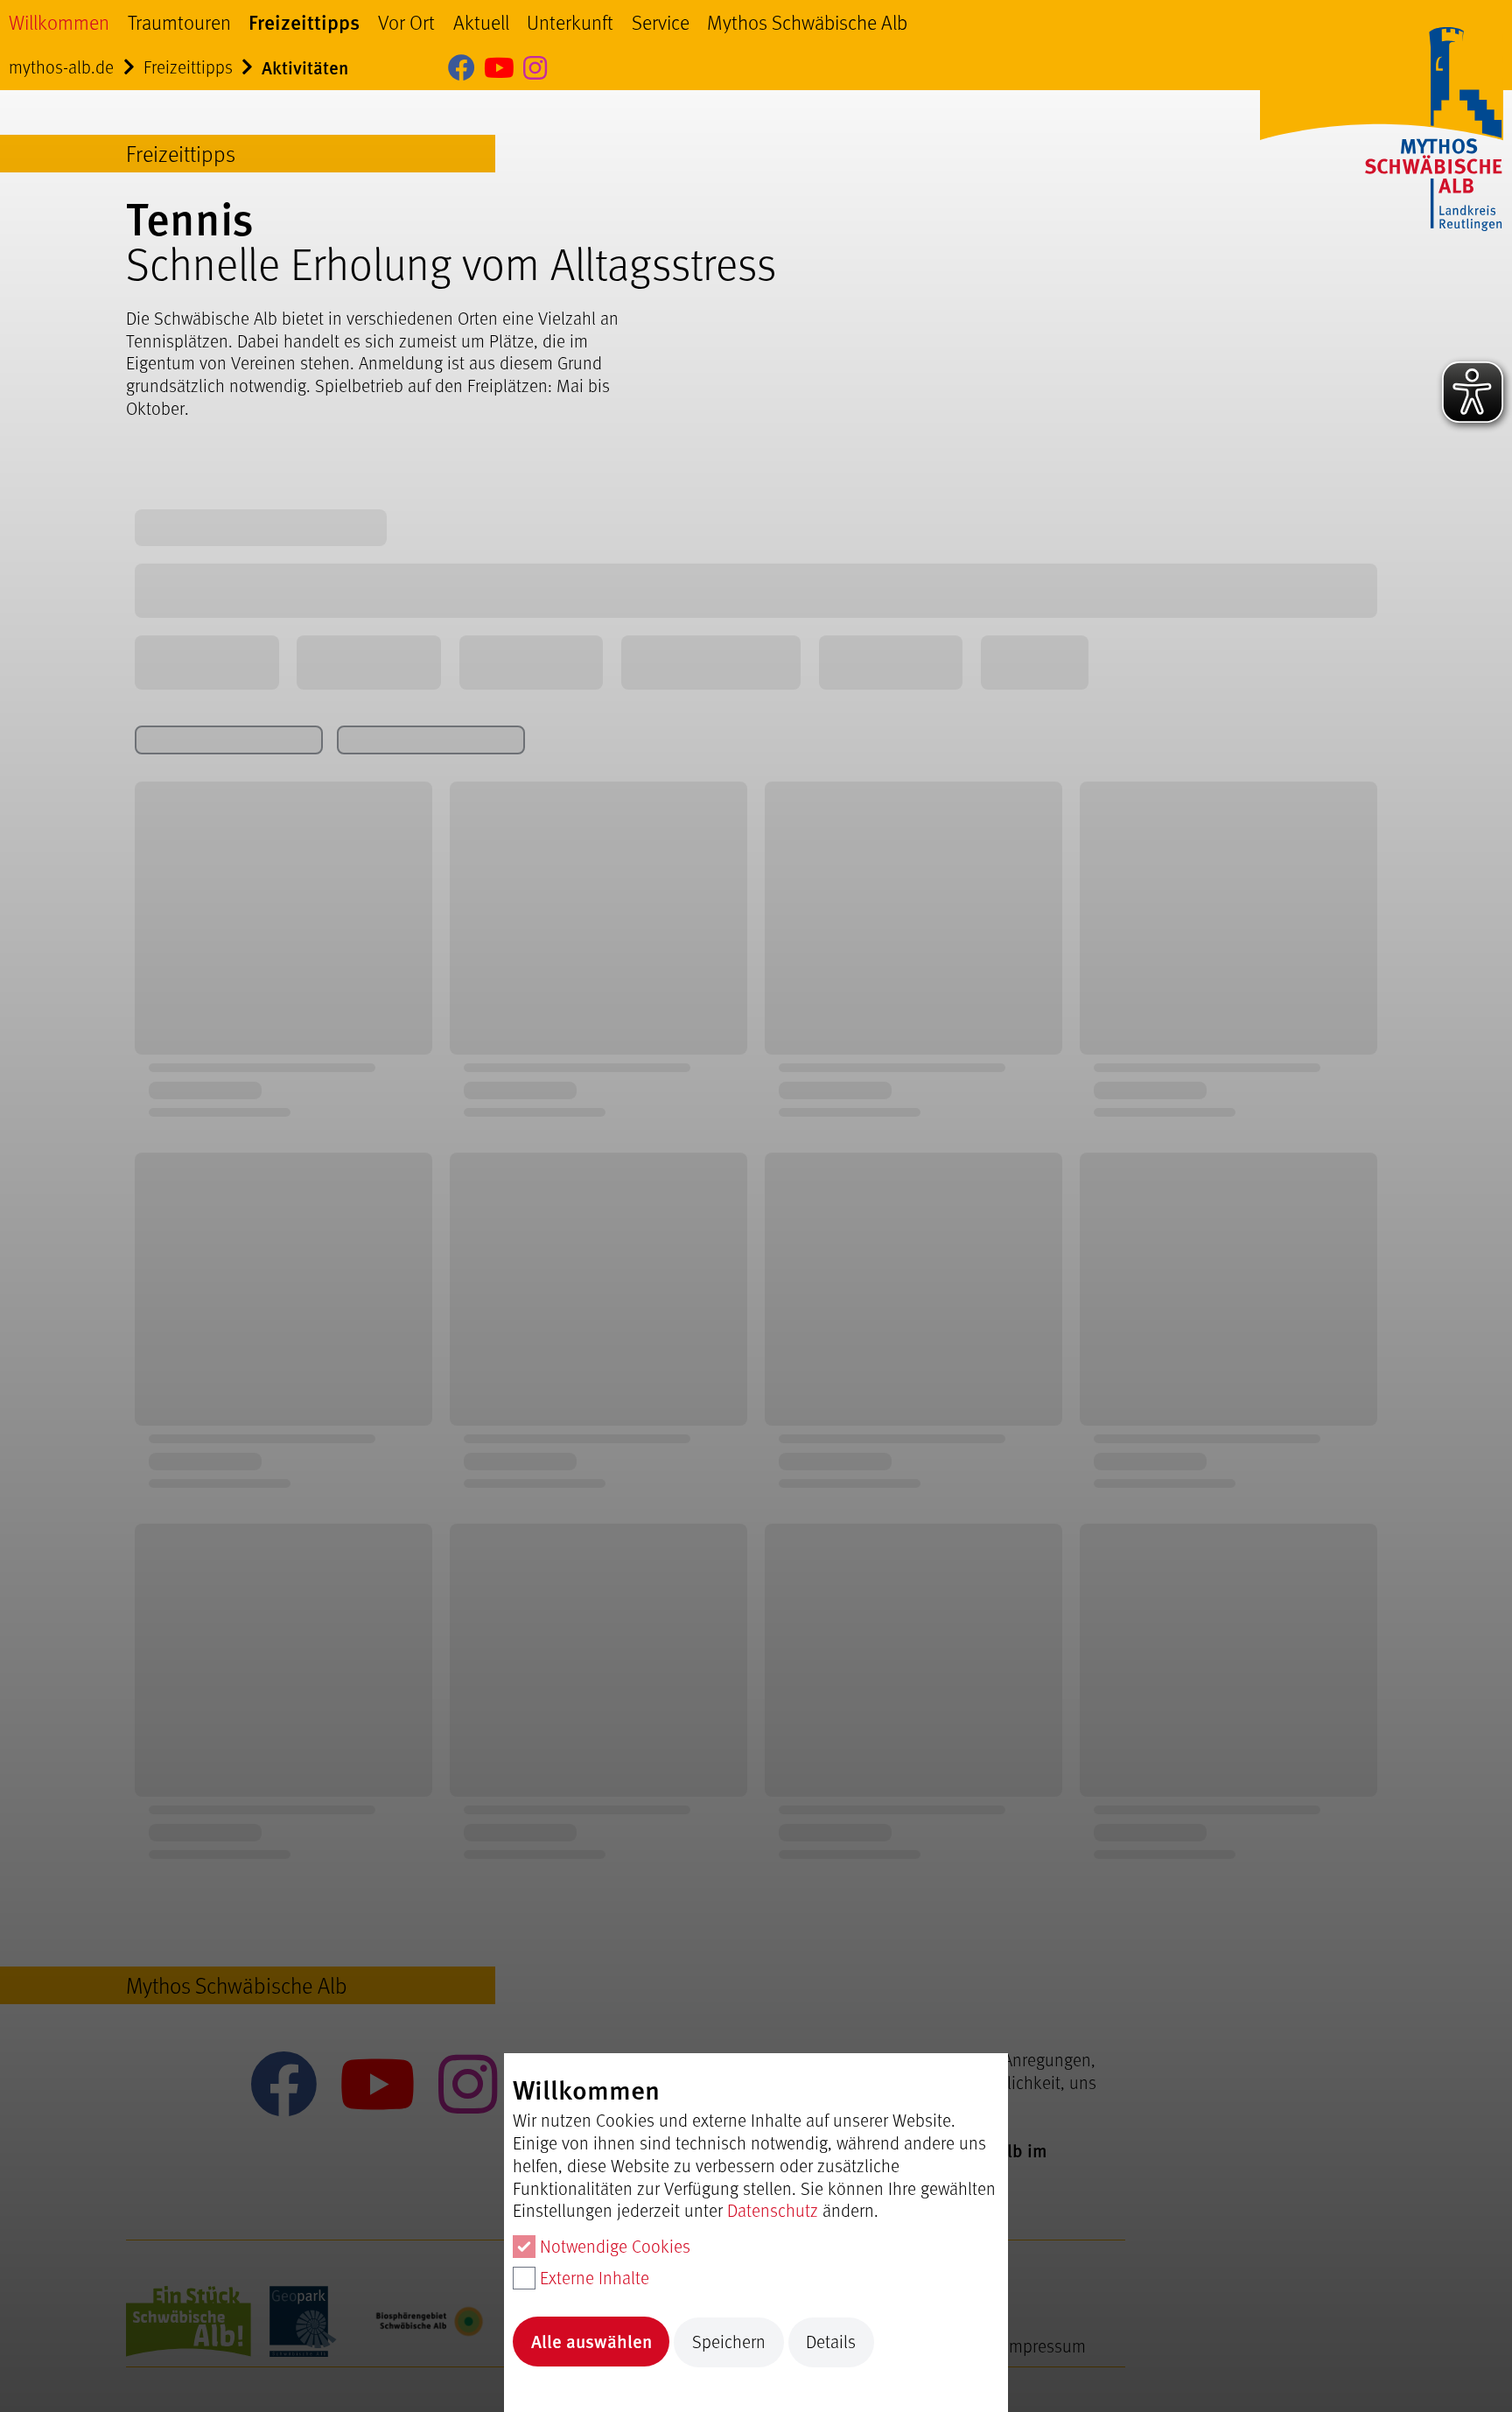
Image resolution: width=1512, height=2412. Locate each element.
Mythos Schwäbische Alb (807, 21)
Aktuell (481, 21)
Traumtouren (179, 21)
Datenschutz (773, 2210)
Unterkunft (570, 21)
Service (661, 21)
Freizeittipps (304, 21)
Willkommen (59, 21)
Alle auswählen (591, 2341)
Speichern (729, 2341)
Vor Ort (406, 21)
